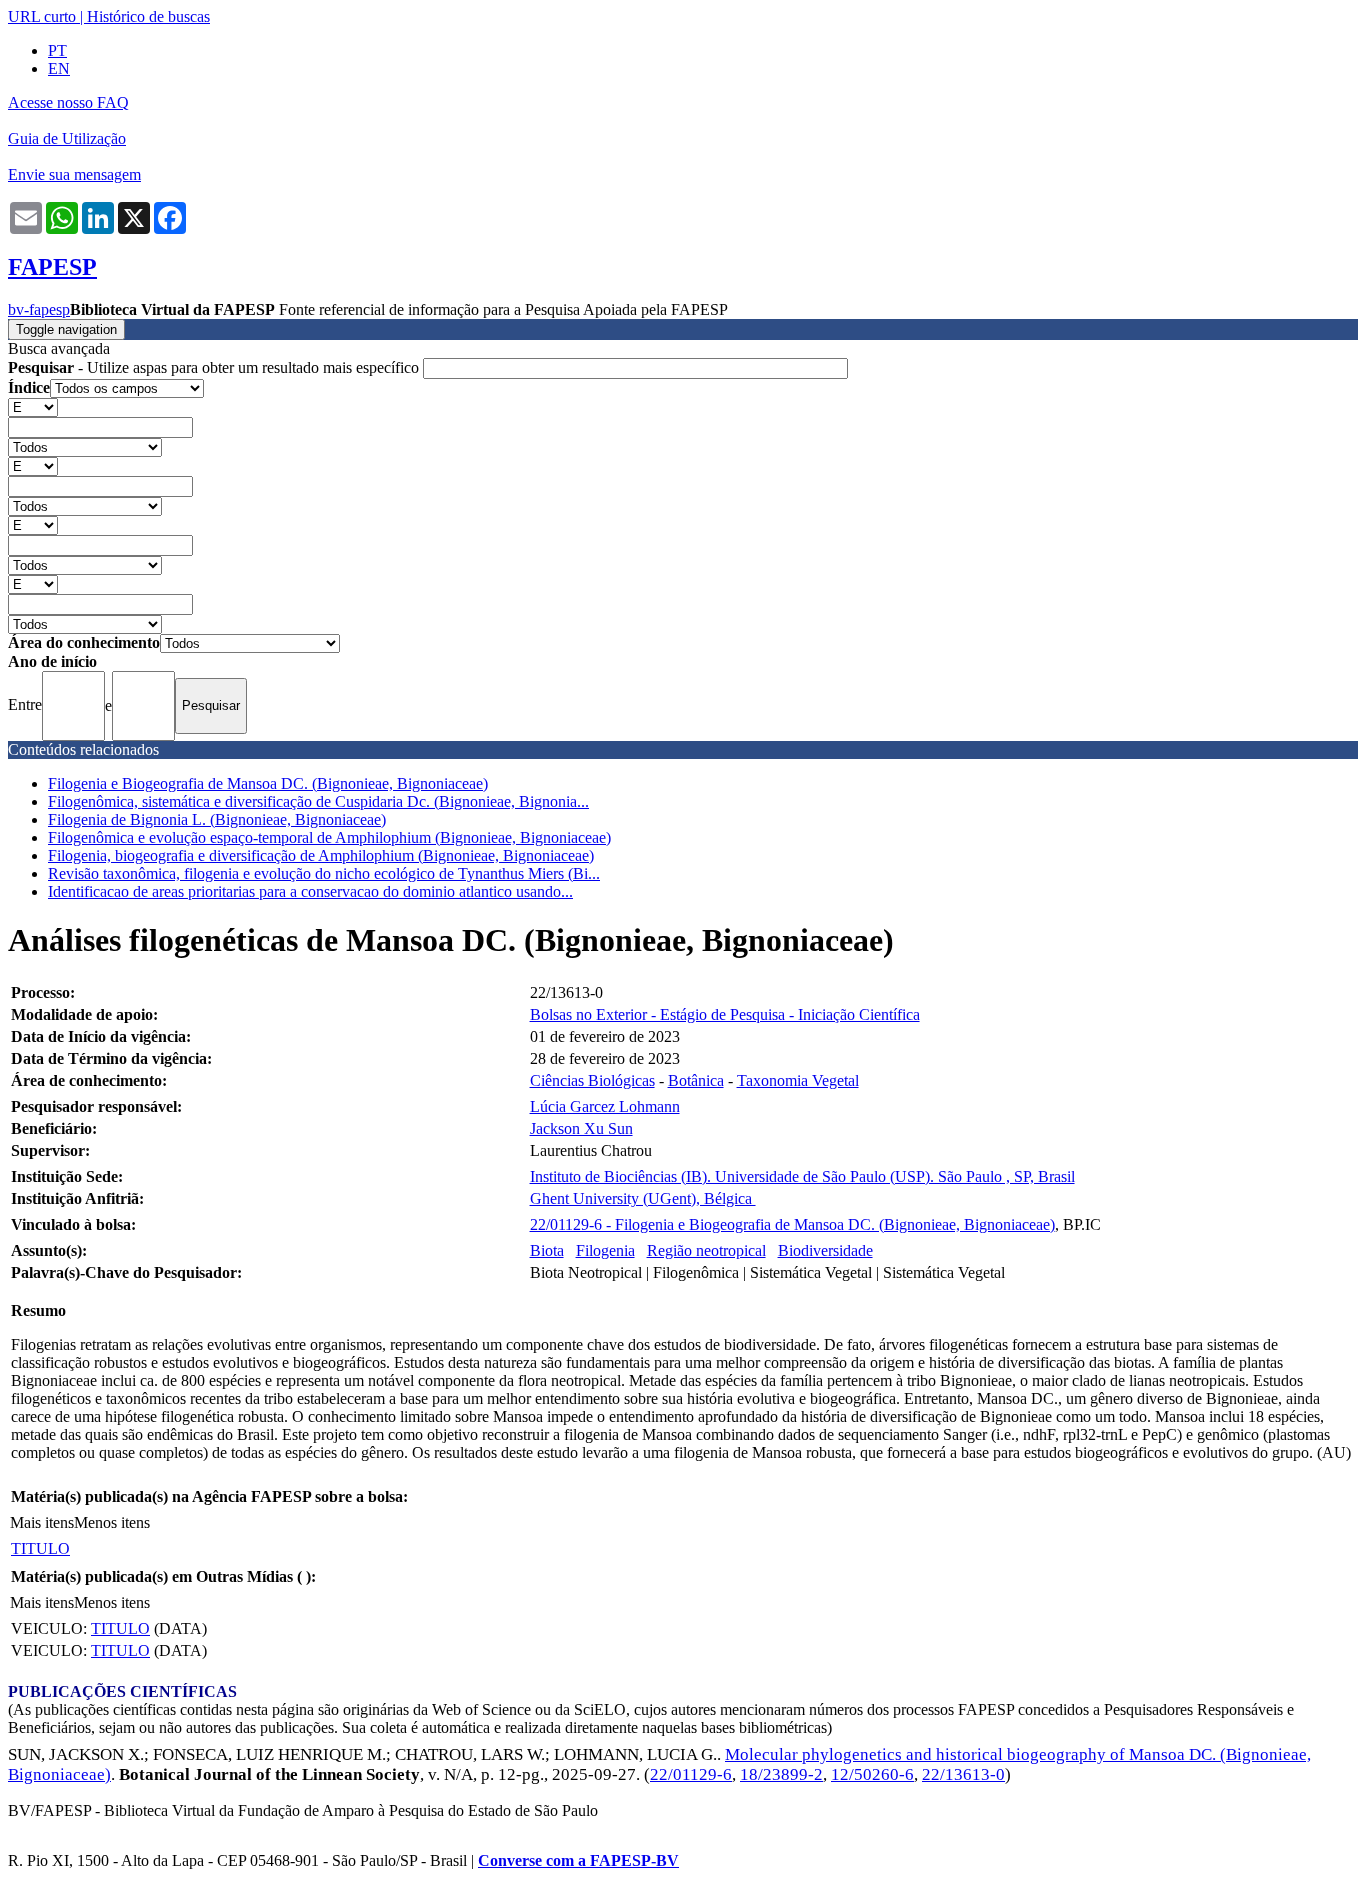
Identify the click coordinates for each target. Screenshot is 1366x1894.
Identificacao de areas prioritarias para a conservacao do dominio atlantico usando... (310, 891)
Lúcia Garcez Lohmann (605, 1106)
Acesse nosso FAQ (68, 102)
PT (57, 50)
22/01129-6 (691, 1774)
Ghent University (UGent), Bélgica (643, 1198)
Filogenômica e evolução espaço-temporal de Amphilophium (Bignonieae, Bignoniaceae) (329, 837)
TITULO (40, 1548)
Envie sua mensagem (74, 174)
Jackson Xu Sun (581, 1128)
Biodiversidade (825, 1250)
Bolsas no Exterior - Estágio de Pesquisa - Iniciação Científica (725, 1014)
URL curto (42, 16)
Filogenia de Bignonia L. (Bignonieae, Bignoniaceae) (217, 819)
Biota (547, 1250)
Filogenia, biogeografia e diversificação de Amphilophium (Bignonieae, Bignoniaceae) (321, 855)
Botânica (696, 1080)
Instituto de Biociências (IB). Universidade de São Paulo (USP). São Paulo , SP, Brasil (802, 1176)
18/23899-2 (781, 1774)
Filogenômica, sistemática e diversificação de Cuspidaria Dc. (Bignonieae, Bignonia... (318, 801)
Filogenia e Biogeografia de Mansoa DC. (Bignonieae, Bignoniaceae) (268, 783)
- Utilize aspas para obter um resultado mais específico (215, 367)
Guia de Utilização (67, 138)
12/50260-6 (872, 1774)
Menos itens (112, 1522)
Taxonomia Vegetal (798, 1080)
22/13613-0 (963, 1774)
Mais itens (42, 1522)
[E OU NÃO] (33, 406)
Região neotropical (706, 1250)
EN (59, 68)
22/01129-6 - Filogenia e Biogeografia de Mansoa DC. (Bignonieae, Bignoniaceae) (792, 1224)
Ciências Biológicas (592, 1080)
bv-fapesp (39, 309)
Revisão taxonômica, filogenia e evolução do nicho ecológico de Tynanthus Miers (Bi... (324, 873)
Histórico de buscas (148, 16)
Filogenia (605, 1250)
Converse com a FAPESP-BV (578, 1860)
